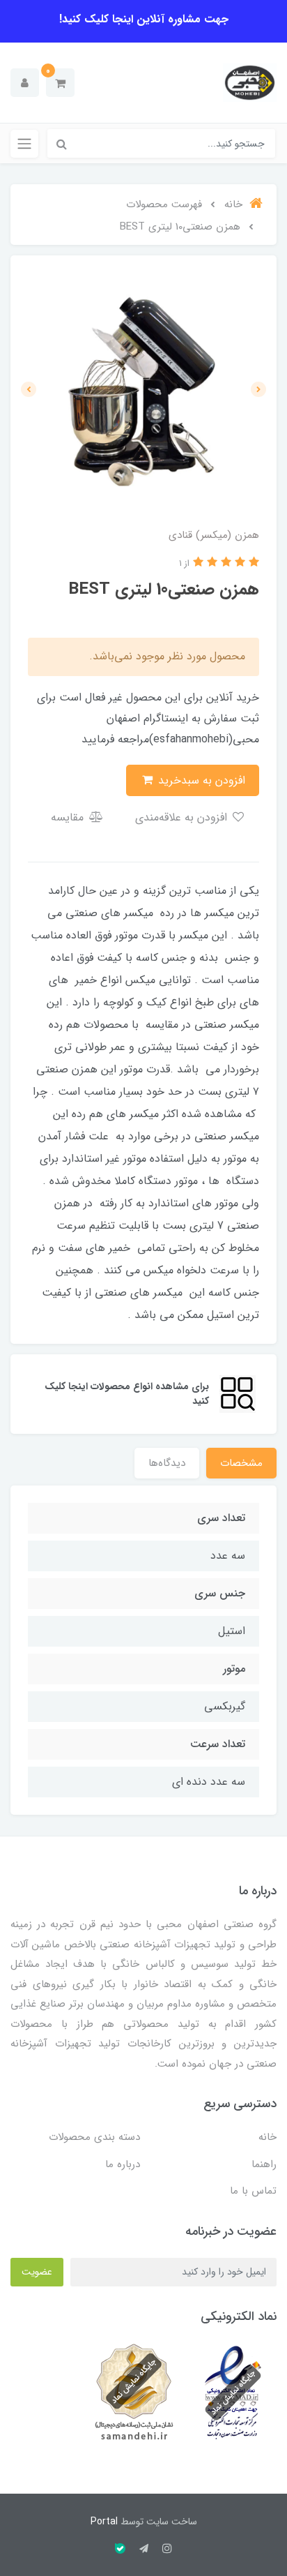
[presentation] (258, 389)
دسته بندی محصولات (94, 2137)
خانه (267, 2137)
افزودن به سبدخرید (200, 780)
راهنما (264, 2164)
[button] (60, 83)
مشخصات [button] (241, 1463)
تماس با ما (253, 2191)
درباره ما (123, 2164)
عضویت (37, 2272)
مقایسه (69, 817)
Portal (104, 2522)
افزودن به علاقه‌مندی (183, 817)
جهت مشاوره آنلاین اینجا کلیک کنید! (144, 19)
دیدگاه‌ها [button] (167, 1463)
